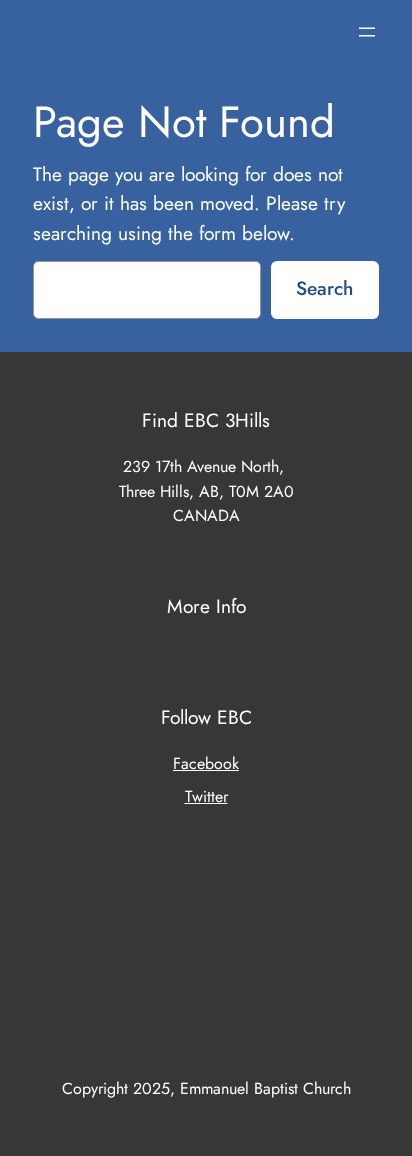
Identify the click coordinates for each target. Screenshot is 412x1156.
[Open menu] (367, 32)
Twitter (206, 796)
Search (324, 288)
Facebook (206, 763)
